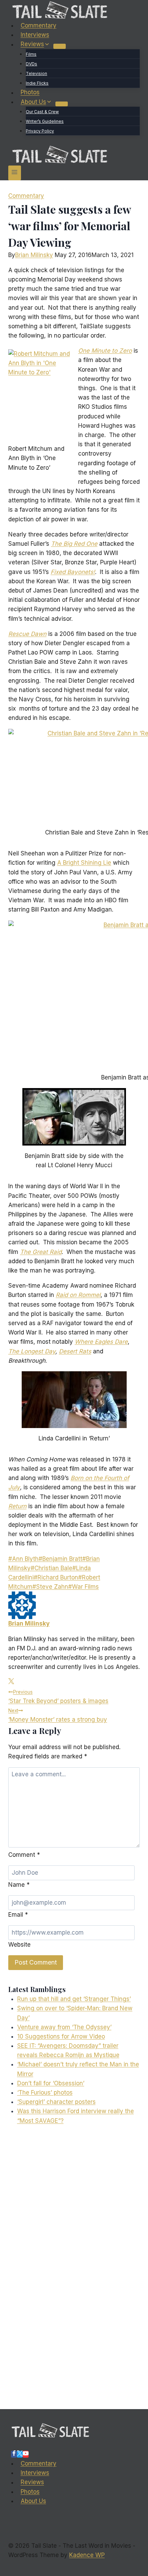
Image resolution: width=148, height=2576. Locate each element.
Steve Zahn (50, 1587)
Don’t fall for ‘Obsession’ (51, 2083)
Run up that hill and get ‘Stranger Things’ (74, 1999)
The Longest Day (32, 1351)
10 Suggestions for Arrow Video (61, 2036)
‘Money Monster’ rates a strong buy (58, 1715)
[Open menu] (15, 173)
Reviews (32, 2482)
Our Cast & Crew (42, 112)
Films (31, 54)
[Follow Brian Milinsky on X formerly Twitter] (11, 1682)
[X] (20, 2454)
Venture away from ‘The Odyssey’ (64, 2027)
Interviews (35, 35)
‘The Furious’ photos (45, 2093)
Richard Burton (56, 1577)
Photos (30, 93)
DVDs (31, 64)
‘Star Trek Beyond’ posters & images (58, 1697)
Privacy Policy (40, 131)
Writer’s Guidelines (45, 121)
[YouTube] (26, 2454)
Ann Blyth (23, 1559)
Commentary (39, 25)
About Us (33, 2501)
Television (36, 73)
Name (19, 1885)
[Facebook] (14, 2454)
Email (18, 1915)
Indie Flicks (37, 83)
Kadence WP (87, 2555)
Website (19, 1945)
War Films (83, 1587)
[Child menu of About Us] (62, 104)
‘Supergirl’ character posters (56, 2102)
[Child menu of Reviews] (60, 46)
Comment (24, 1855)
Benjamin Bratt (60, 1559)
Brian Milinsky (34, 255)
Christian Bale (51, 1568)
